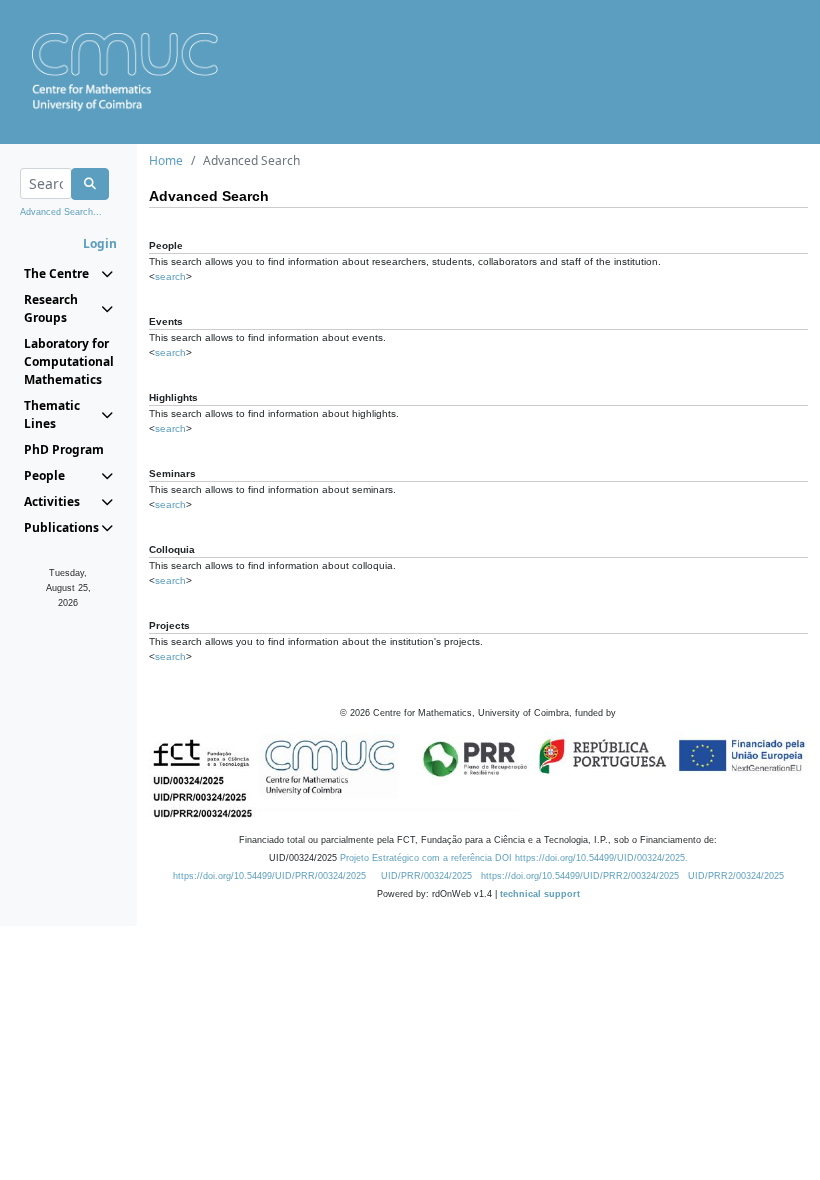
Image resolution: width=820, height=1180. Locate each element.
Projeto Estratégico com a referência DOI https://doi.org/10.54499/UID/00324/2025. (514, 858)
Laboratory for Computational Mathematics (68, 361)
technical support (540, 894)
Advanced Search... (61, 212)
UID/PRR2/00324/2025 (736, 876)
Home (166, 160)
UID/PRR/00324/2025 (426, 876)
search (170, 276)
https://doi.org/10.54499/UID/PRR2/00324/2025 (580, 876)
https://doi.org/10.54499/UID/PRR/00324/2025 (269, 876)
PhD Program (64, 449)
